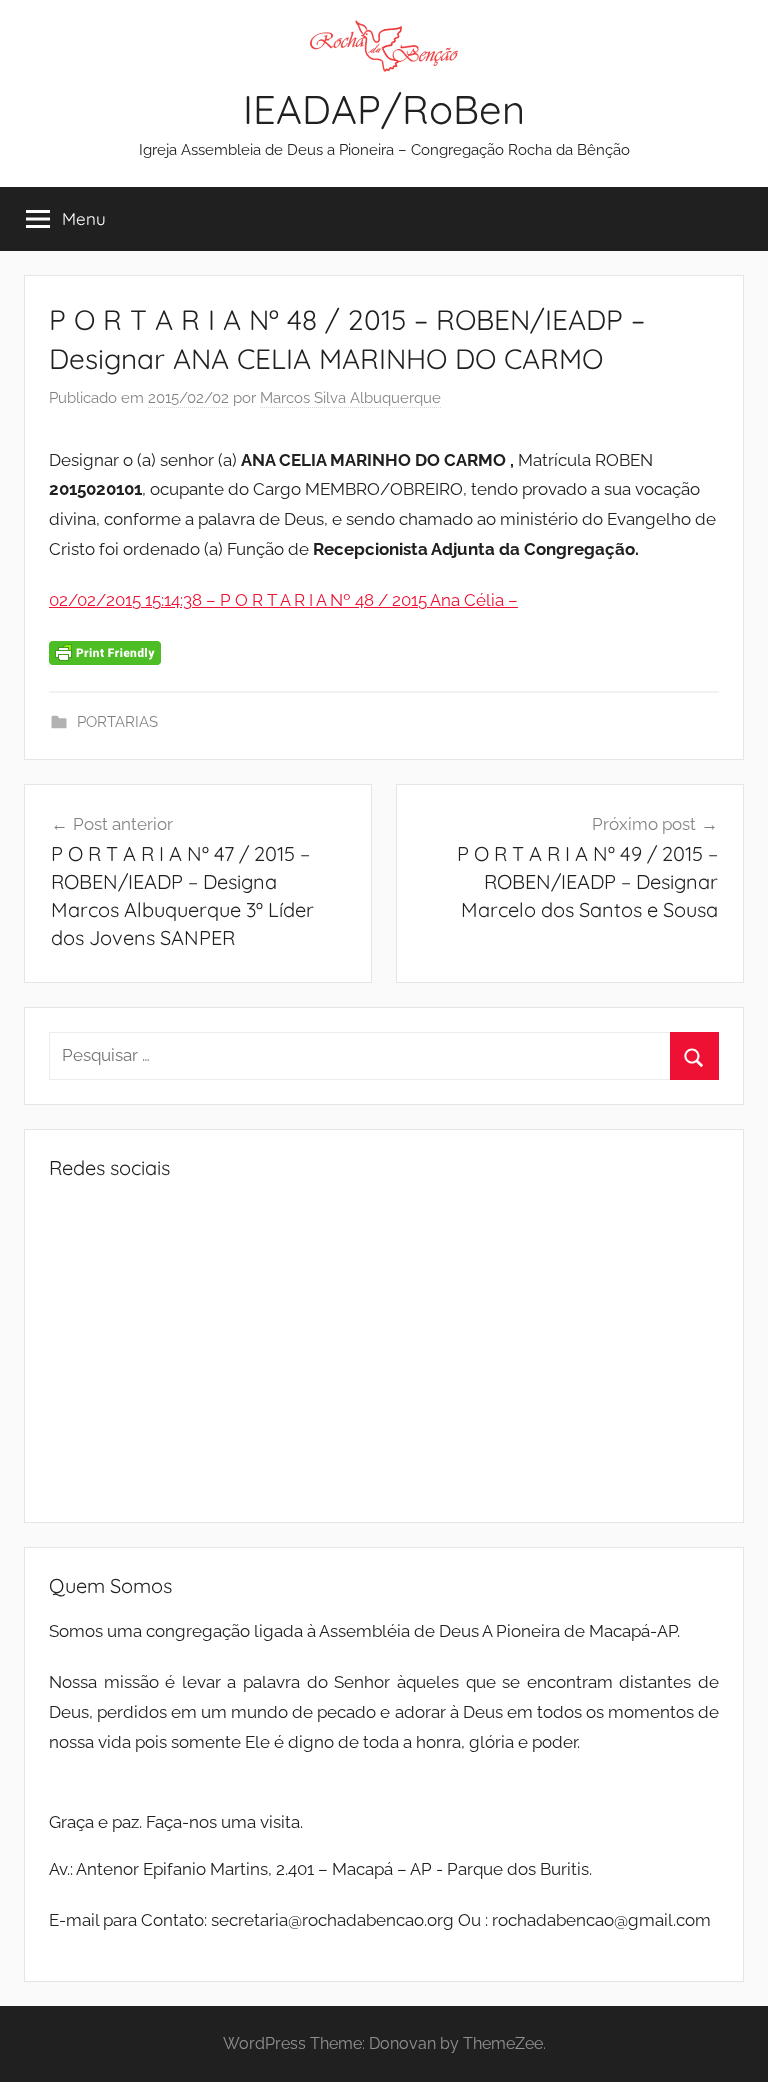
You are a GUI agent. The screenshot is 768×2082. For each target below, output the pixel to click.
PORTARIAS (117, 722)
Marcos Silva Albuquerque (350, 398)
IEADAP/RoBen (384, 109)
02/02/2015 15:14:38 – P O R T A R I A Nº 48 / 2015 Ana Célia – (283, 600)
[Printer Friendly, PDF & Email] (105, 652)
